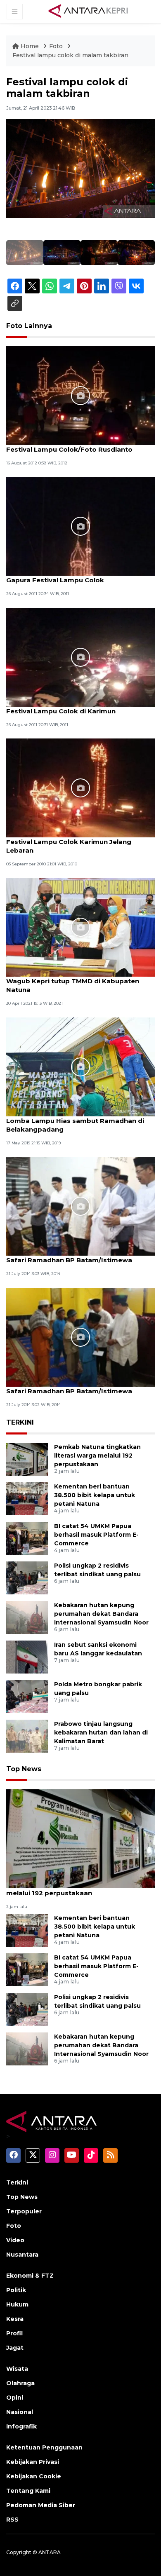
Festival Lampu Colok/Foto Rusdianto (69, 449)
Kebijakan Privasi (33, 2462)
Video (15, 2240)
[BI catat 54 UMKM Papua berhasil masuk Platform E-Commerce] (27, 1538)
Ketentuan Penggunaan (44, 2447)
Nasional (20, 2412)
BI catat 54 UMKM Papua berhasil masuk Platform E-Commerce (96, 1535)
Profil (14, 2333)
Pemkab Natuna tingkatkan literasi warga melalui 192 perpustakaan (97, 1456)
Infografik (21, 2426)
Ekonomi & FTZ (30, 2276)
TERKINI (20, 1422)
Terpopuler (24, 2211)
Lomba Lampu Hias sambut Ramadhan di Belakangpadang (75, 1125)
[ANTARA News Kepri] (88, 11)
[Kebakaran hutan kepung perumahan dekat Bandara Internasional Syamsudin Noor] (27, 1617)
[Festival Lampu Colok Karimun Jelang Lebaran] (80, 787)
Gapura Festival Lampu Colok (55, 580)
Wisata (17, 2369)
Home (30, 46)
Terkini (17, 2182)
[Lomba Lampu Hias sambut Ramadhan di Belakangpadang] (80, 1066)
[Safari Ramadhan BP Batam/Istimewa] (80, 1206)
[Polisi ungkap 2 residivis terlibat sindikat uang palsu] (27, 1577)
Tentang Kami (28, 2491)
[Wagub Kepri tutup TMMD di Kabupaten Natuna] (80, 927)
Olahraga (20, 2383)
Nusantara (22, 2255)
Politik (16, 2290)
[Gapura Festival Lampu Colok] (80, 526)
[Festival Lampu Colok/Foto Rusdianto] (80, 395)
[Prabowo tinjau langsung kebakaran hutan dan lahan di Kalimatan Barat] (27, 1736)
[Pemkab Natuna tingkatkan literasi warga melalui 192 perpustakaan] (27, 1459)
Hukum (17, 2304)
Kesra (15, 2319)
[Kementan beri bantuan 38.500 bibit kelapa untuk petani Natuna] (27, 1498)
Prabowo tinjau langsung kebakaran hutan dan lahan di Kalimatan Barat (101, 1732)
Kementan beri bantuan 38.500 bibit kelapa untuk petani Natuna (95, 1495)
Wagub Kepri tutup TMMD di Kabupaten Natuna (73, 985)
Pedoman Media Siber (41, 2505)
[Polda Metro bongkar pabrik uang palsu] (27, 1696)
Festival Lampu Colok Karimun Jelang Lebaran (69, 846)
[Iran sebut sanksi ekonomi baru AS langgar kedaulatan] (27, 1656)
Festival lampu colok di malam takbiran (70, 55)
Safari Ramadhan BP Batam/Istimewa (69, 1260)
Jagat (15, 2348)
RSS (12, 2520)
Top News (24, 1769)
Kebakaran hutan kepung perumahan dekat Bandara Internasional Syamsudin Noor (101, 1614)
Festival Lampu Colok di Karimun (61, 711)
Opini (15, 2398)
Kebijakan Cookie (34, 2476)
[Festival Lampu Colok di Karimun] (80, 657)
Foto (56, 46)
